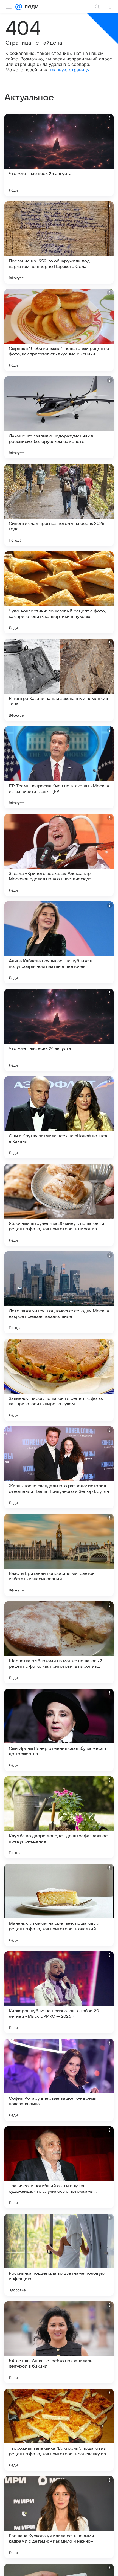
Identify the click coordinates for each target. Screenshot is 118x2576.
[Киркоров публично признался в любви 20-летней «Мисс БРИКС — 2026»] (59, 1992)
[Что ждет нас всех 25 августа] (59, 155)
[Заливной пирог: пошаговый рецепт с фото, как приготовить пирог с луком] (59, 1380)
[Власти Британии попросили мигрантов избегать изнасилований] (59, 1555)
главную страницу (70, 70)
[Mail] (19, 7)
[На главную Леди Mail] (30, 7)
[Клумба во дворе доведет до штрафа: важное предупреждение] (59, 1817)
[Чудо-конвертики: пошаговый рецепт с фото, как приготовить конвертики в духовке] (59, 592)
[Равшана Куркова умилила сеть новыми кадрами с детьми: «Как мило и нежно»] (59, 2517)
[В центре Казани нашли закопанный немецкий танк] (59, 680)
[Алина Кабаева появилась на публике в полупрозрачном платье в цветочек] (59, 942)
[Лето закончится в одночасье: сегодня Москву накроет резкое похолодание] (59, 1292)
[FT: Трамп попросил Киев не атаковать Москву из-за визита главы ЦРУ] (59, 767)
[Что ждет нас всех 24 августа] (59, 1030)
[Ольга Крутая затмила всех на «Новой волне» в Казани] (59, 1117)
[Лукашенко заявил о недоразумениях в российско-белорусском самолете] (59, 417)
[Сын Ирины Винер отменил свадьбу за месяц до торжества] (59, 1730)
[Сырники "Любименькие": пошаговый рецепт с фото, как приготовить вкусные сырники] (59, 330)
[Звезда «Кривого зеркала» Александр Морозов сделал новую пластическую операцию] (59, 855)
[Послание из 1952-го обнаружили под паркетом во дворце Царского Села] (59, 243)
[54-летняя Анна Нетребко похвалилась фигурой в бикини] (59, 2342)
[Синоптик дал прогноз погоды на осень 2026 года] (59, 505)
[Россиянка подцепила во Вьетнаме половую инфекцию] (59, 2255)
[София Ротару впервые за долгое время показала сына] (59, 2080)
